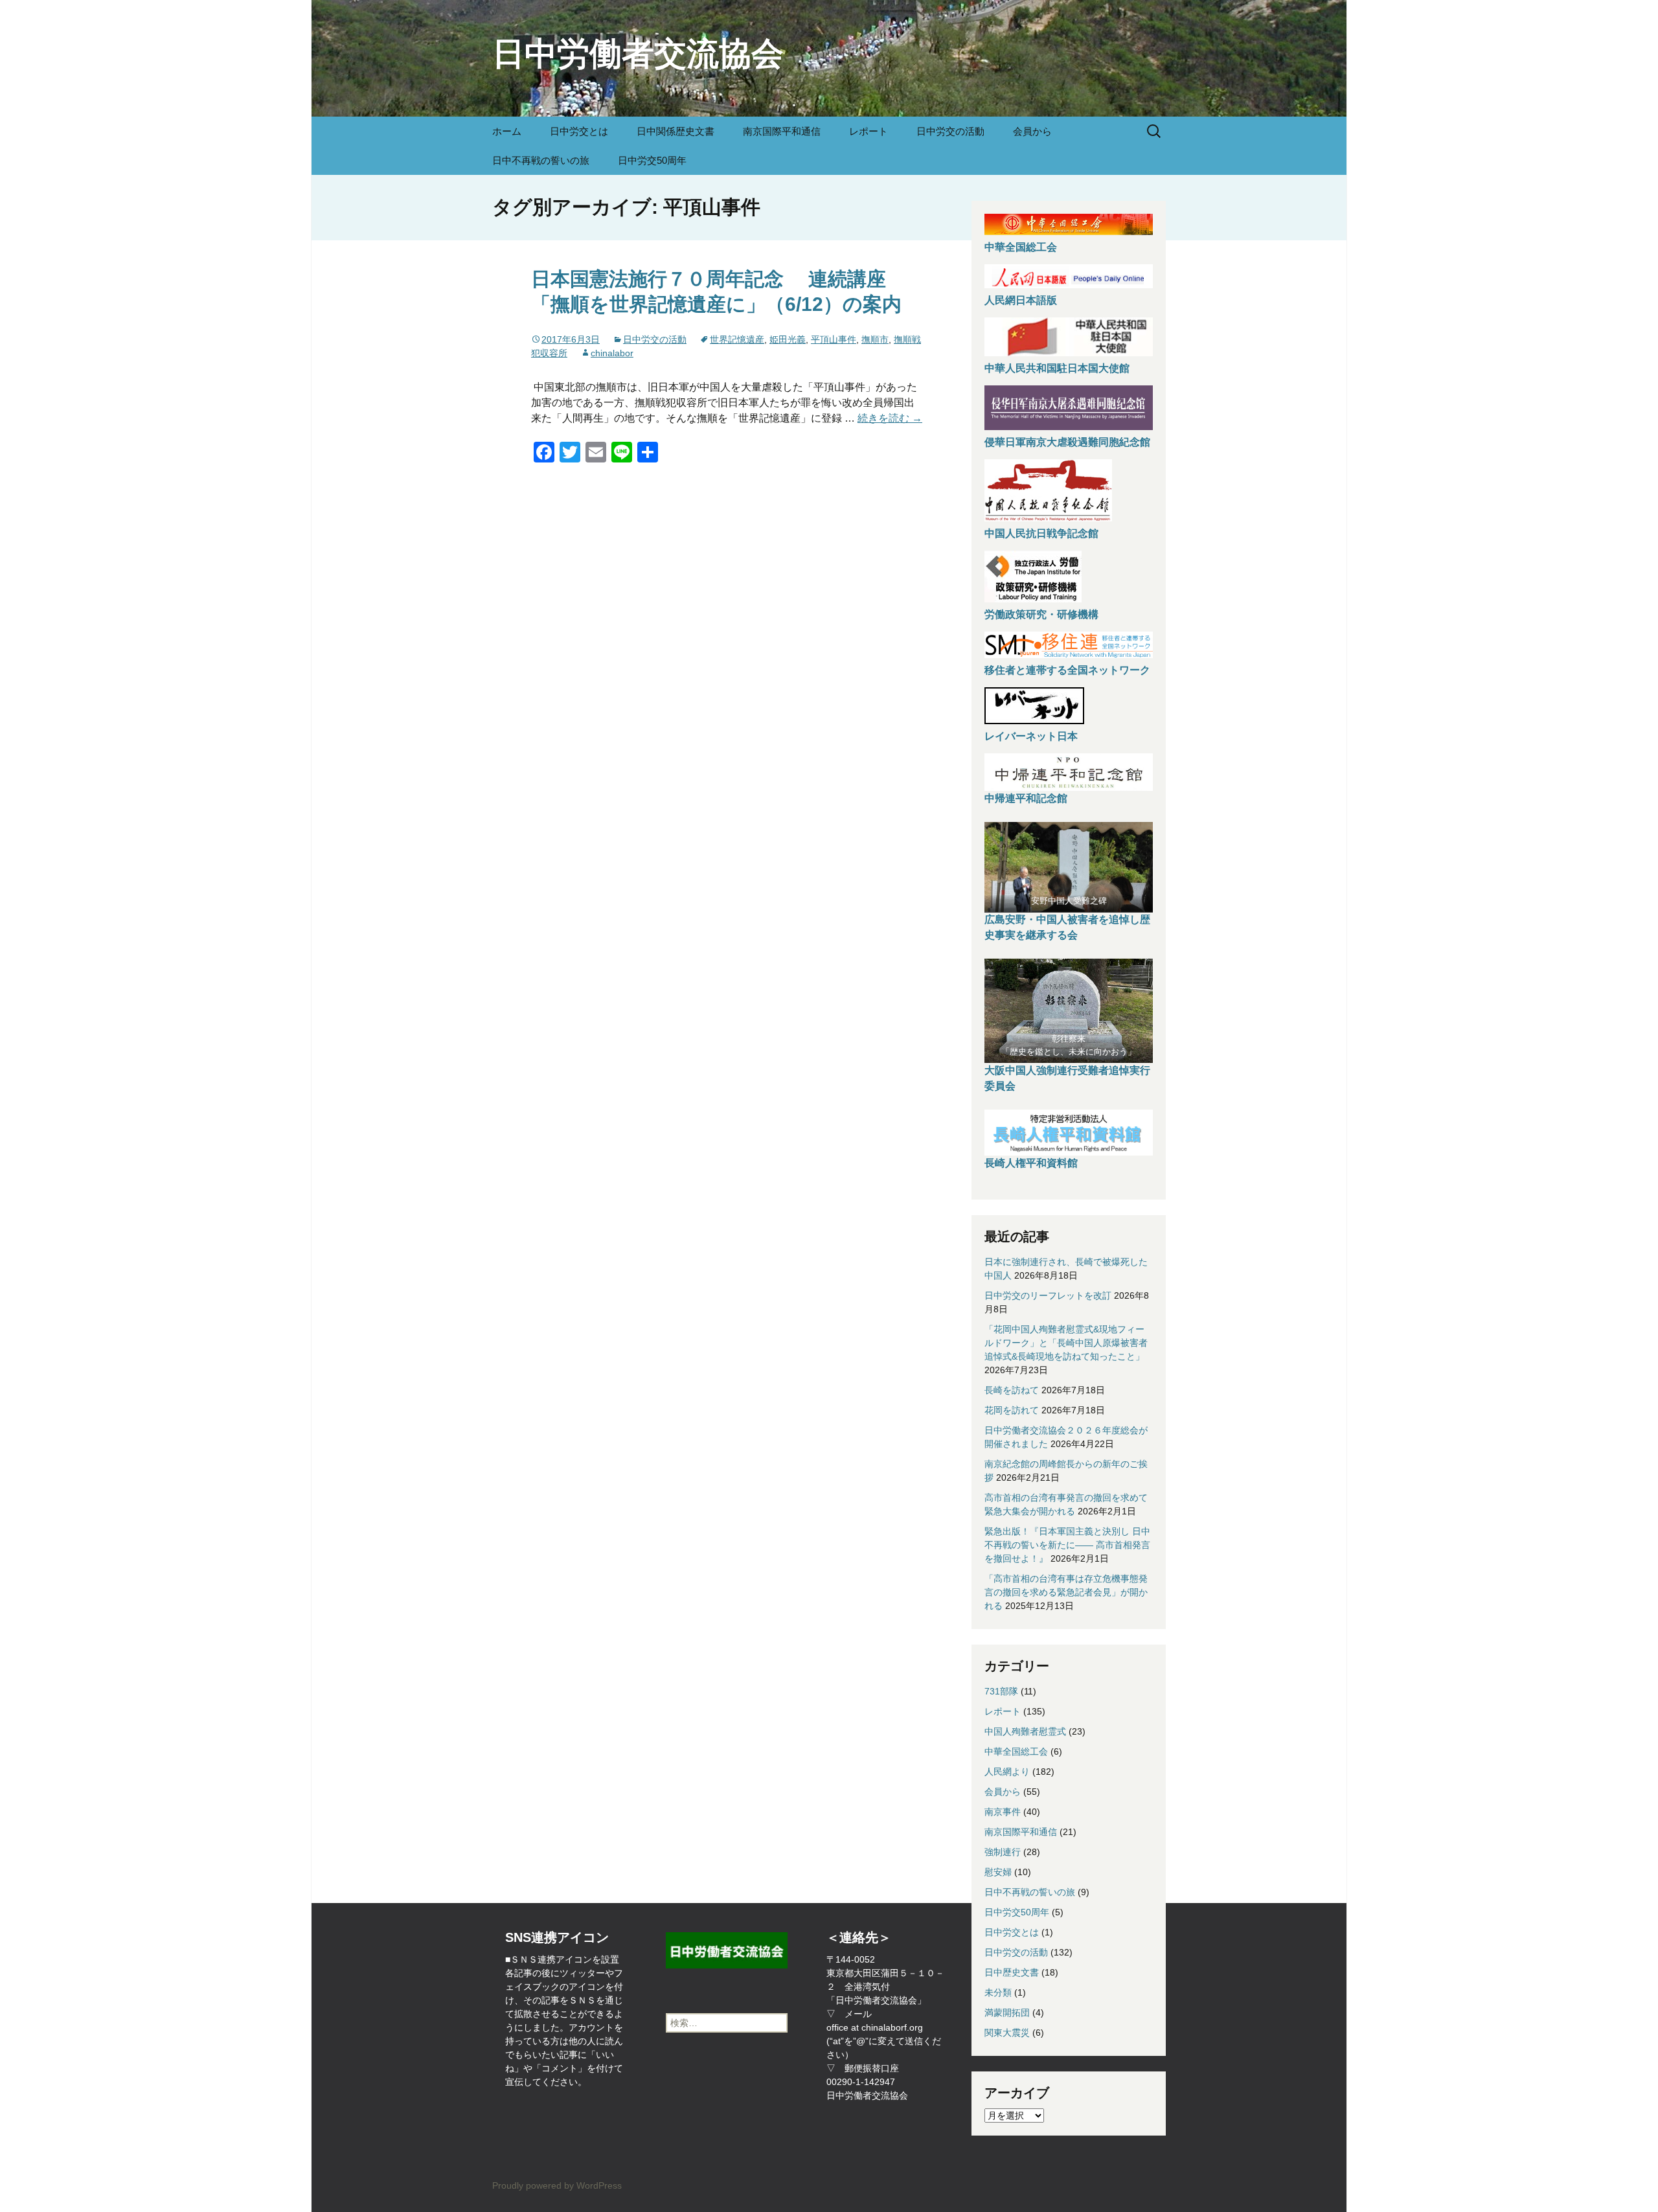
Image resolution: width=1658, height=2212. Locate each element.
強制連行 (1003, 1852)
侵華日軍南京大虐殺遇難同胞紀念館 (1067, 442)
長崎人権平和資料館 (1031, 1163)
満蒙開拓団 (1007, 2012)
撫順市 (875, 339)
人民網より (1007, 1772)
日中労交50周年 (652, 160)
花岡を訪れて (1012, 1410)
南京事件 (1003, 1812)
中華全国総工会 (1021, 247)
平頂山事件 (834, 339)
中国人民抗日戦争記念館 (1041, 533)
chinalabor (612, 353)
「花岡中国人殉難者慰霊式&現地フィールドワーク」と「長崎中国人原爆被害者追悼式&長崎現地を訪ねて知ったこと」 (1066, 1343)
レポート (869, 131)
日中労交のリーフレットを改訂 (1048, 1295)
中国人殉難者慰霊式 (1025, 1731)
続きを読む (890, 418)
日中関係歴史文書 (676, 131)
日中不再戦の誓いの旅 (541, 160)
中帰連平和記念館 (1026, 798)
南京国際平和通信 (782, 131)
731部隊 (1001, 1691)
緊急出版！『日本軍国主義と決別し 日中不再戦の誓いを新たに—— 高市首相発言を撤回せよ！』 (1067, 1545)
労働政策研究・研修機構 (1041, 614)
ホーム (507, 131)
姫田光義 (788, 339)
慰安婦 (998, 1872)
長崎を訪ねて (1012, 1390)
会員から (1032, 131)
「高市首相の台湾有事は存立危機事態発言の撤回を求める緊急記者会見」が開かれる (1066, 1592)
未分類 (998, 1992)
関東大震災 (1007, 2033)
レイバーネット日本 (1031, 736)
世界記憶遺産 (737, 339)
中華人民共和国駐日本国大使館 (1057, 368)
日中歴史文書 (1012, 1972)
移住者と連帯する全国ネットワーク (1067, 670)
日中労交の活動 (950, 131)
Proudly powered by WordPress (557, 2185)
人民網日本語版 (1021, 300)
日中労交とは (579, 131)
